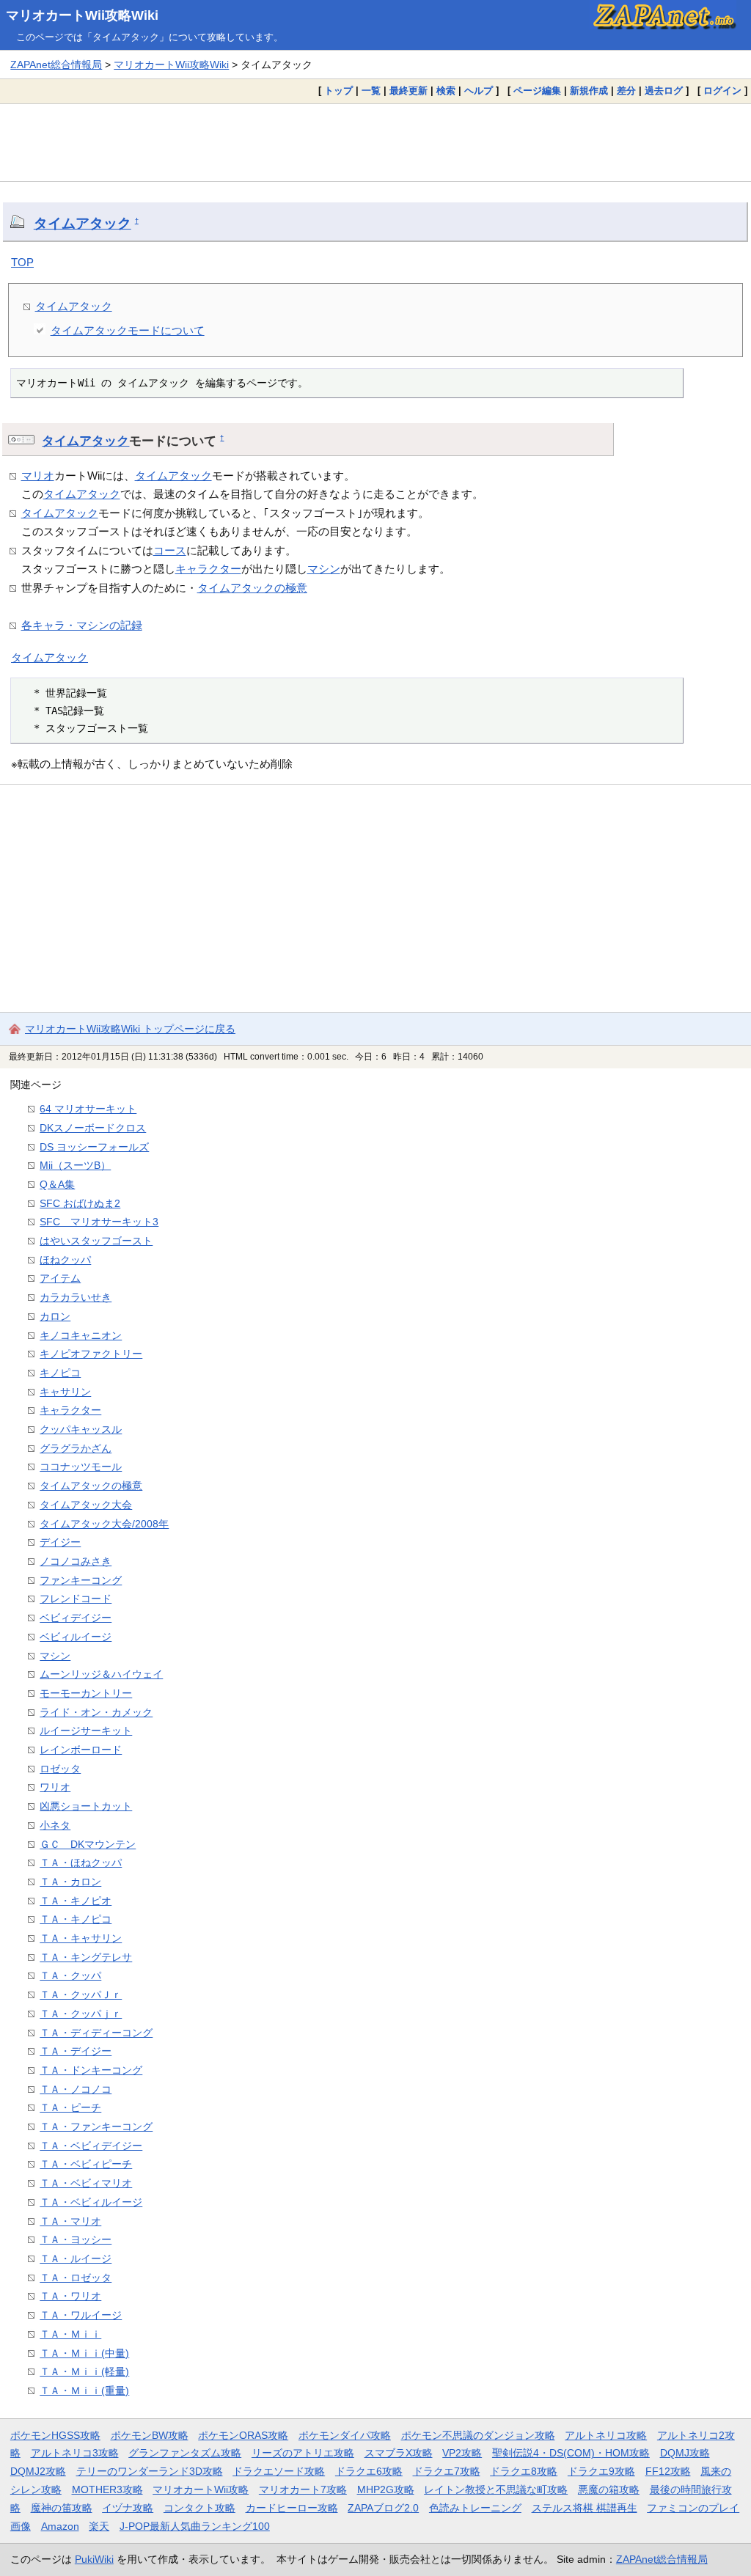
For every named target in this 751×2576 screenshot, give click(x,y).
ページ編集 (537, 91)
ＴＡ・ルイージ (76, 2258)
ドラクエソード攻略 (279, 2471)
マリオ (38, 476)
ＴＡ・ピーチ (70, 2107)
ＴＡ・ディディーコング (96, 2033)
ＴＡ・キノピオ (76, 1901)
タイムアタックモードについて (128, 330)
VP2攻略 (462, 2453)
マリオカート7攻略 (303, 2489)
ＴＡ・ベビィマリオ (86, 2183)
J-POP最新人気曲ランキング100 (195, 2526)
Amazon (60, 2526)
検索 (446, 91)
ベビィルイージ (76, 1637)
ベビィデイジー (76, 1618)
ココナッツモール (81, 1467)
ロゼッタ (60, 1769)
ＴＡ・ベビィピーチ (86, 2164)
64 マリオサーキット (88, 1109)
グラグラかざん (76, 1448)
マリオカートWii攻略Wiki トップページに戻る (130, 1029)
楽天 (99, 2526)
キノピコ (60, 1373)
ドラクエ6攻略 (369, 2471)
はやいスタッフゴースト (96, 1241)
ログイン (722, 91)
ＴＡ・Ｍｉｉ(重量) (84, 2390)
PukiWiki (94, 2559)
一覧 (371, 91)
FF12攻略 (668, 2471)
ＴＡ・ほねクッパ (81, 1863)
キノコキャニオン (81, 1335)
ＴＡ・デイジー (76, 2051)
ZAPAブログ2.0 (383, 2508)
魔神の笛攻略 (62, 2508)
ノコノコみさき (76, 1561)
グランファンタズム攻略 (185, 2453)
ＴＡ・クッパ (70, 1975)
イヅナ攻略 (128, 2508)
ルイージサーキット (86, 1731)
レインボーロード (81, 1750)
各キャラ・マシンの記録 (82, 625)
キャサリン (65, 1392)
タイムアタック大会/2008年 (104, 1524)
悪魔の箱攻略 (609, 2489)
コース (170, 550)
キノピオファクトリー (91, 1354)
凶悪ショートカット (86, 1806)
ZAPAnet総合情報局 (56, 65)
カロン (55, 1316)
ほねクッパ (65, 1260)
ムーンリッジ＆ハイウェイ (101, 1674)
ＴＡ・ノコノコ (76, 2089)
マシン (324, 569)
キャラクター (208, 569)
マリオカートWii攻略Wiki (82, 15)
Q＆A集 (57, 1184)
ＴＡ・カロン (70, 1882)
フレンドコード (76, 1599)
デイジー (60, 1542)
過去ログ (664, 91)
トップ (338, 91)
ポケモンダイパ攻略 (345, 2435)
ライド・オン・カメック (96, 1712)
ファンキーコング (81, 1580)
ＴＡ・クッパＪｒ (81, 1995)
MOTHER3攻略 (107, 2489)
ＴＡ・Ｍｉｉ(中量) (84, 2353)
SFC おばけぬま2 (80, 1203)
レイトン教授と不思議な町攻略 (496, 2489)
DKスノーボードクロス (93, 1128)
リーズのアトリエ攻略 (303, 2453)
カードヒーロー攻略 (292, 2508)
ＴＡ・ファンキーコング (96, 2127)
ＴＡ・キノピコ (76, 1919)
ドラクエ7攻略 (447, 2471)
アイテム (60, 1278)
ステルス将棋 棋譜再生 (585, 2508)
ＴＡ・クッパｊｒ (81, 2014)
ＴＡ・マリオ (70, 2221)
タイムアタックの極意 (252, 588)
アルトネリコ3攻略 (75, 2453)
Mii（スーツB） (75, 1165)
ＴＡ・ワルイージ (81, 2315)
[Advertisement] (375, 142)
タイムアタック (83, 223)
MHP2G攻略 (386, 2489)
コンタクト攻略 (199, 2508)
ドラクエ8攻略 (524, 2471)
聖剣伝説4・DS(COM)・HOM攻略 (571, 2453)
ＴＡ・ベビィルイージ (91, 2202)
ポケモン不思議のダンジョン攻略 (478, 2435)
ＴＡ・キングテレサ (86, 1957)
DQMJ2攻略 (38, 2471)
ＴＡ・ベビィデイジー (91, 2146)
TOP (22, 262)
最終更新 (409, 91)
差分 (626, 91)
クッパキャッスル (81, 1429)
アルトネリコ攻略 (606, 2435)
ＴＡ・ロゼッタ (76, 2278)
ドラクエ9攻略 (601, 2471)
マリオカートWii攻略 (201, 2489)
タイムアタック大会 (86, 1505)
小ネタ (55, 1825)
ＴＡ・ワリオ (70, 2296)
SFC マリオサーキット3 (99, 1222)
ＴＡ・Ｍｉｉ (70, 2334)
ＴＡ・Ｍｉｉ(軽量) (84, 2371)
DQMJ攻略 (685, 2453)
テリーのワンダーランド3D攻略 (150, 2471)
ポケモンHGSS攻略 (55, 2435)
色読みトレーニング (475, 2508)
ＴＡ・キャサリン (81, 1938)
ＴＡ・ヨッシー (76, 2239)
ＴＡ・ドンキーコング (91, 2070)
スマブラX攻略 (399, 2453)
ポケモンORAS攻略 (243, 2435)
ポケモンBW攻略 (150, 2435)
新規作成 (589, 91)
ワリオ (55, 1787)
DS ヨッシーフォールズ (94, 1147)
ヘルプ (479, 91)
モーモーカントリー (86, 1693)
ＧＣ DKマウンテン (88, 1844)
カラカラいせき (76, 1297)
